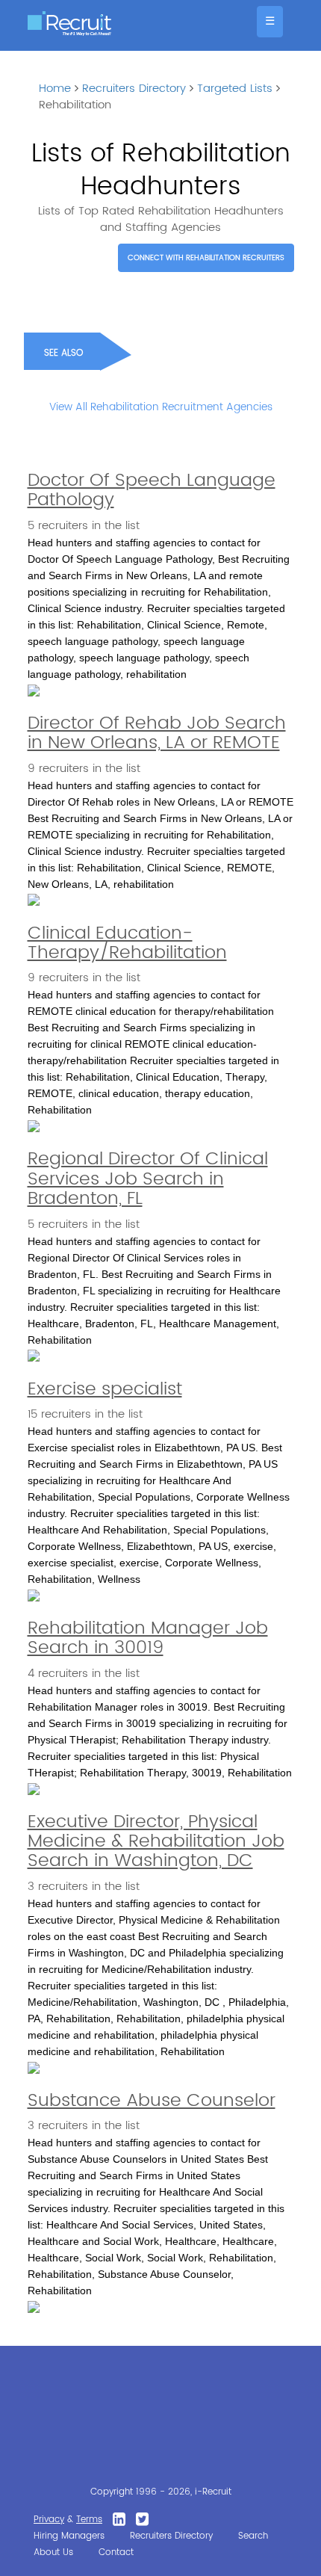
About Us (53, 2552)
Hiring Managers (69, 2536)
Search (253, 2536)
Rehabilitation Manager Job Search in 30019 (148, 1638)
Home (55, 89)
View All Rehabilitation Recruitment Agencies (161, 407)
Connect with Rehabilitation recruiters (206, 258)
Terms (89, 2520)
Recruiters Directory (134, 89)
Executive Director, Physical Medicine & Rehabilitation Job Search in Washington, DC (156, 1842)
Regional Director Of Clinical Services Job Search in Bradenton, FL (148, 1179)
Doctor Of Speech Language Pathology (152, 490)
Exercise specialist (105, 1389)
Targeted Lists (235, 89)
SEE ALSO (63, 353)
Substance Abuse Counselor (152, 2101)
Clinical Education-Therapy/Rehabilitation (127, 943)
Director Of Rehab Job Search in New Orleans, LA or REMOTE (157, 733)
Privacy (49, 2520)
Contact (116, 2552)
